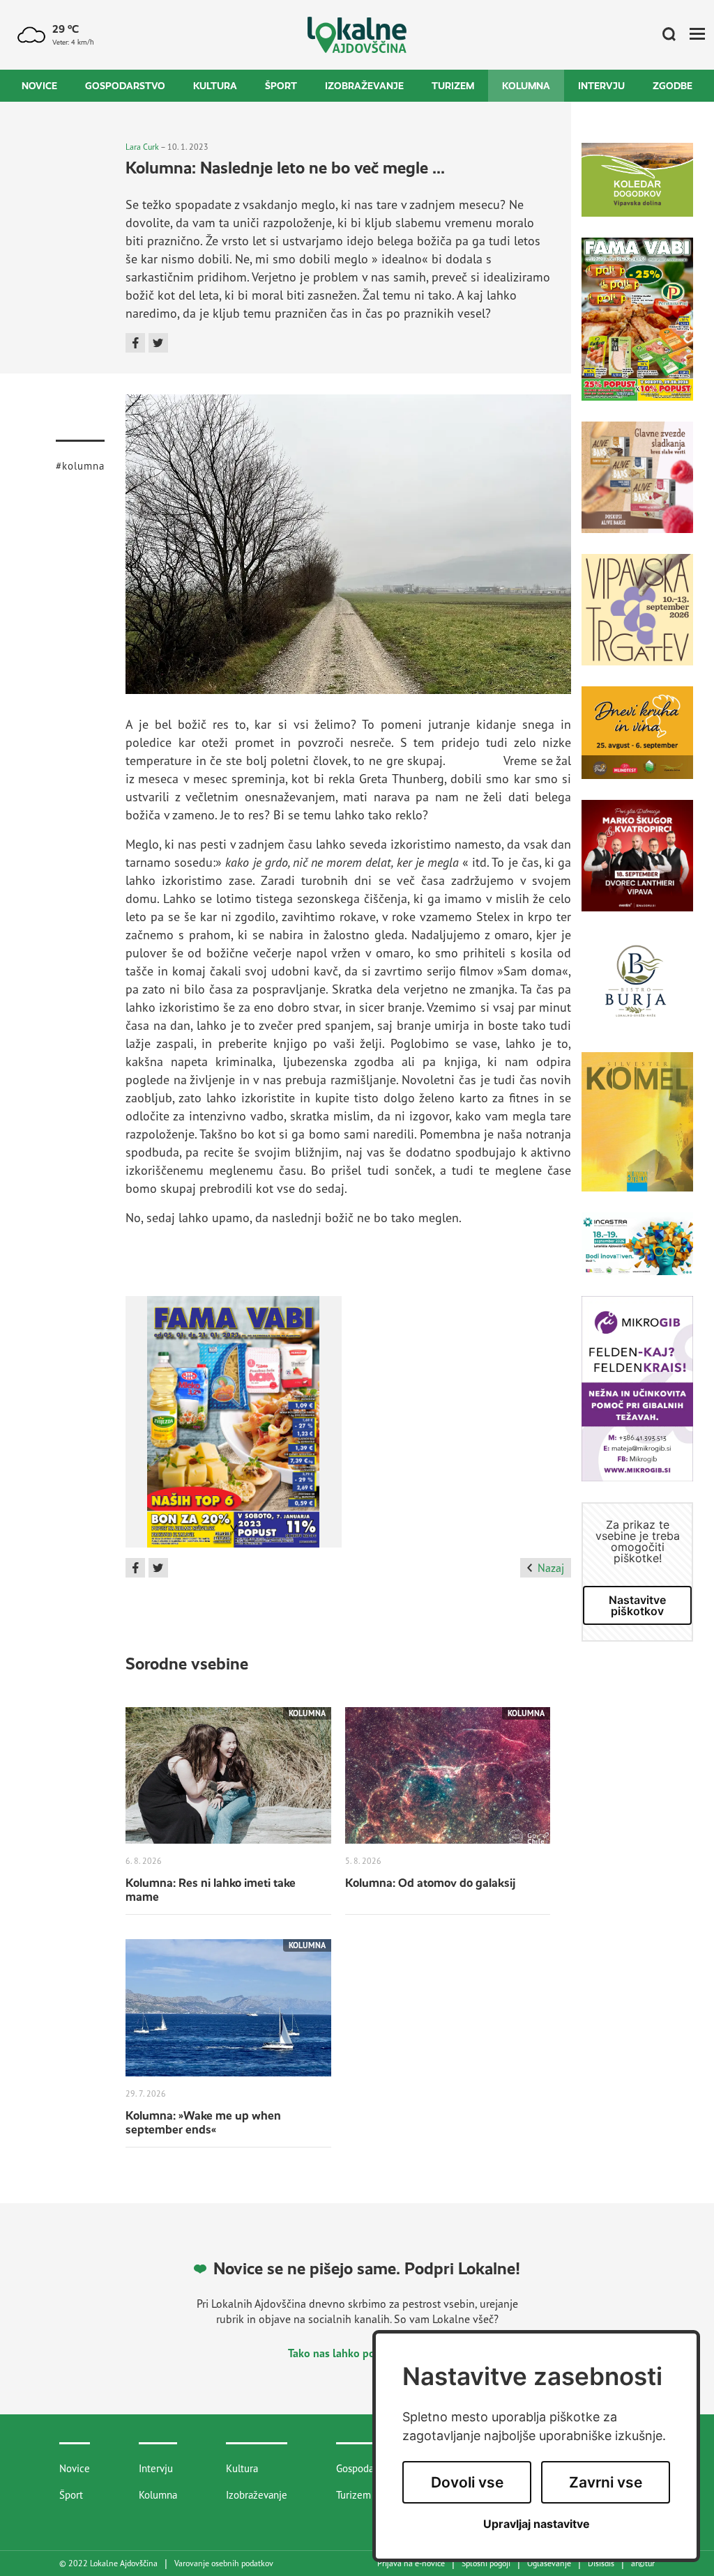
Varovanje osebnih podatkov (224, 2563)
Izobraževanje (364, 86)
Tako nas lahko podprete (349, 2353)
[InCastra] (637, 1254)
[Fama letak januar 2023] (234, 1427)
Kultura (215, 86)
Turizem (453, 86)
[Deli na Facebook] (135, 343)
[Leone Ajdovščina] (637, 488)
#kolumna (80, 466)
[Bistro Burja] (637, 992)
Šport (281, 86)
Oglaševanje (549, 2563)
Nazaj (551, 1568)
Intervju (601, 86)
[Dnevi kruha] (637, 743)
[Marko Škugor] (637, 866)
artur (643, 2563)
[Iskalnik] (664, 35)
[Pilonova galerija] (637, 1132)
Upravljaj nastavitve (537, 2524)
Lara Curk (142, 147)
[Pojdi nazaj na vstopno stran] (357, 35)
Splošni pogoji (486, 2563)
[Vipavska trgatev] (637, 620)
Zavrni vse (606, 2482)
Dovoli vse (467, 2482)
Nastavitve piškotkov (637, 1605)
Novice (39, 86)
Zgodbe (673, 86)
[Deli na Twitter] (158, 343)
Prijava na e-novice (411, 2563)
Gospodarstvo (125, 86)
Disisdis (601, 2563)
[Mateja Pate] (637, 1399)
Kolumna (526, 86)
